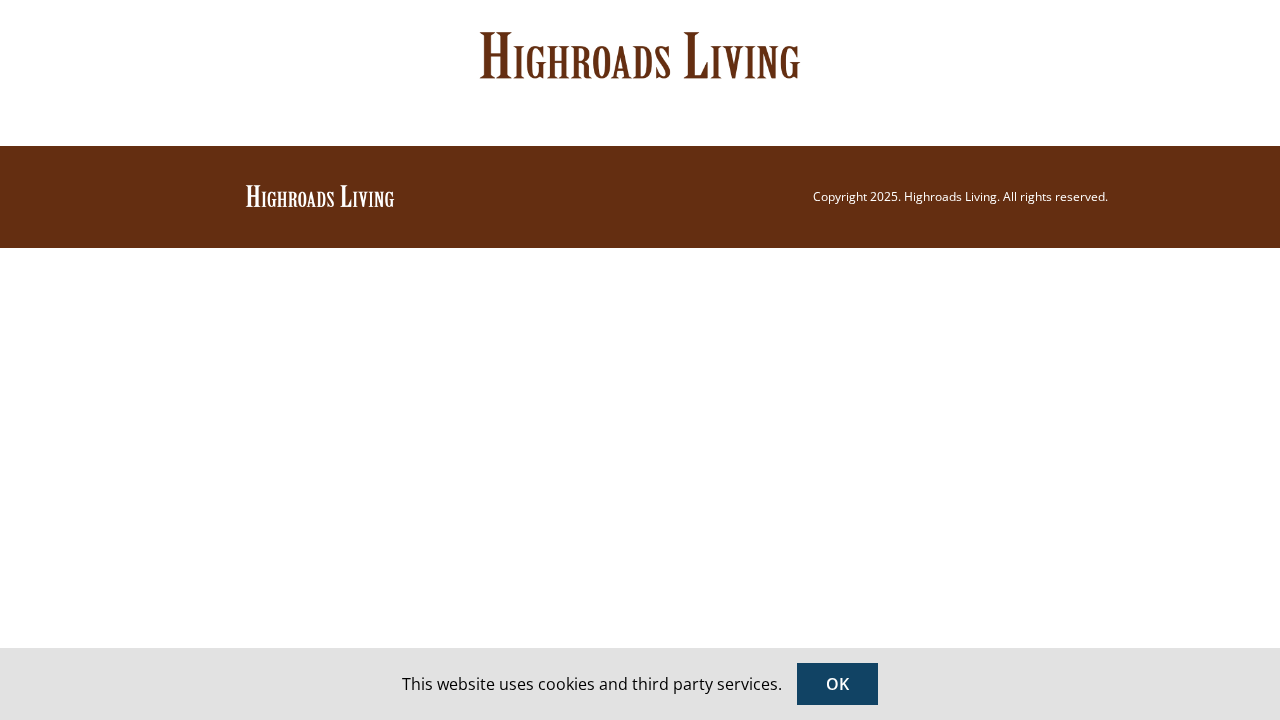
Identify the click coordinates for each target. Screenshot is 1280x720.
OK (837, 684)
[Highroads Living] (320, 191)
